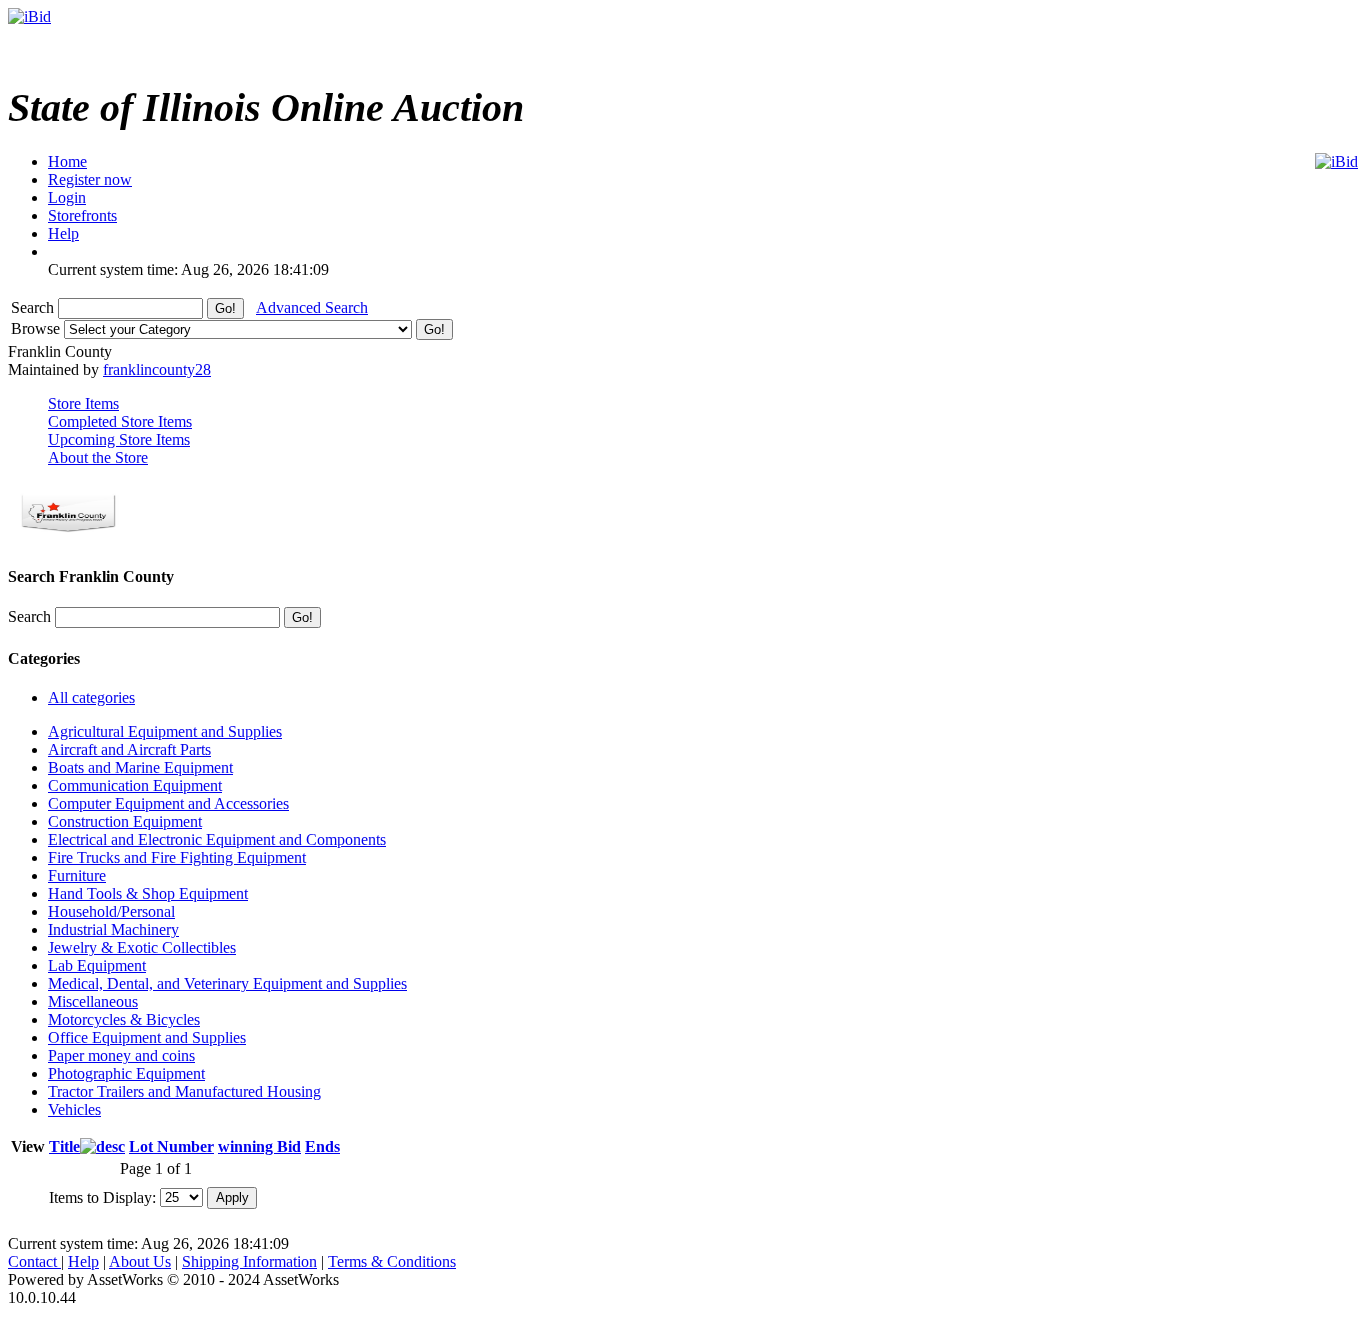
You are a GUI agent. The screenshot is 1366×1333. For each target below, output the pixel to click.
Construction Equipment (125, 821)
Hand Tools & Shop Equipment (148, 893)
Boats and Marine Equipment (140, 767)
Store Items (83, 403)
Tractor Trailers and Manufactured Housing (184, 1091)
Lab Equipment (97, 965)
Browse (37, 328)
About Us (140, 1261)
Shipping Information (249, 1261)
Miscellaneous (93, 1001)
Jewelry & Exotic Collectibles (142, 947)
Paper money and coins (121, 1055)
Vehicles (74, 1109)
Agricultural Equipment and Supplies (165, 731)
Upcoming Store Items (119, 439)
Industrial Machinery (113, 929)
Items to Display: (102, 1196)
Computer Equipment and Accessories (168, 803)
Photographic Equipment (126, 1073)
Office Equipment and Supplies (147, 1037)
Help (83, 1261)
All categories (91, 697)
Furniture (77, 875)
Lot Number (171, 1146)
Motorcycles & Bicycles (124, 1019)
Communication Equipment (135, 785)
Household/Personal (111, 911)
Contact (34, 1261)
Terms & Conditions (392, 1261)
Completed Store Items (120, 421)
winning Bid (259, 1146)
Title (64, 1146)
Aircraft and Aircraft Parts (129, 749)
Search (34, 307)
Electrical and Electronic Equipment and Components (217, 839)
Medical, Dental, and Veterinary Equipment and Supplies (227, 983)
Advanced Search (312, 307)
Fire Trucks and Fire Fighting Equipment (177, 857)
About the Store (98, 457)
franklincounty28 (157, 369)
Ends (322, 1146)
